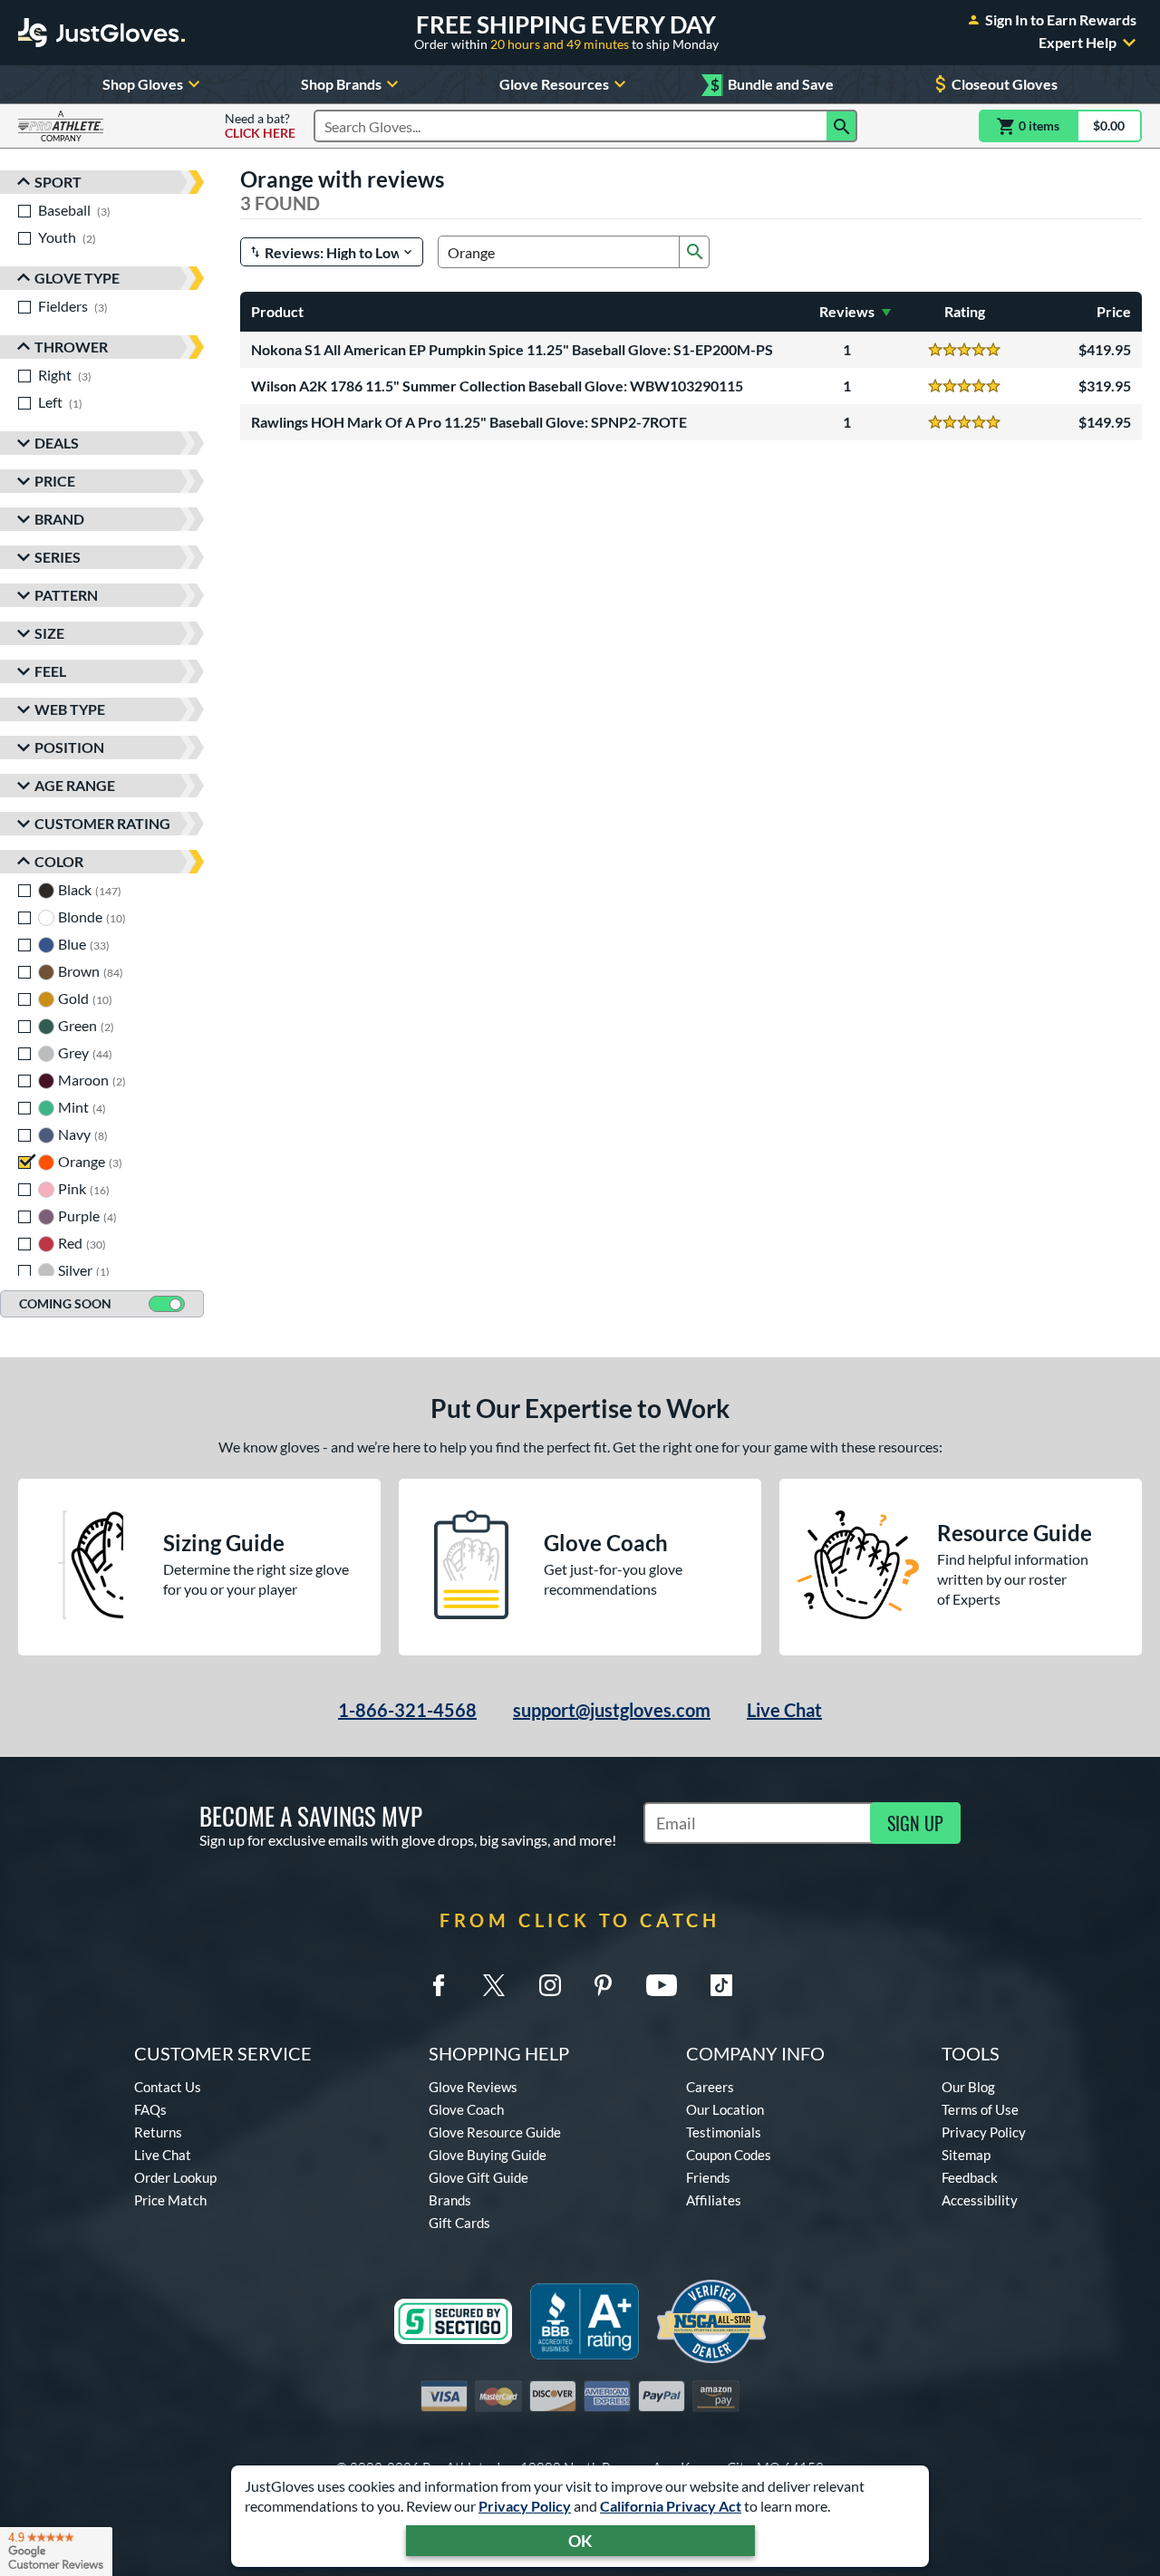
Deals (57, 443)
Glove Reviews (473, 2087)
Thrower (71, 347)
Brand (59, 519)
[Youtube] (662, 1985)
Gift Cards (459, 2223)
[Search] (842, 126)
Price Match (170, 2200)
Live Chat (784, 1710)
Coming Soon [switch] (65, 1303)
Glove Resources (554, 84)
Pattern (66, 595)
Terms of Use (980, 2109)
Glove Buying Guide (488, 2155)
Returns (158, 2132)
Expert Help (1078, 43)
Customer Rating (102, 823)
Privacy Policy (525, 2506)
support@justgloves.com (612, 1710)
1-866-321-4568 (407, 1710)
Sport (58, 182)
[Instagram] (550, 1985)
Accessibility (980, 2200)
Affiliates (714, 2200)
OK (580, 2541)
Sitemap (966, 2155)
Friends (708, 2177)
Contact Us (168, 2087)
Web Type (70, 709)
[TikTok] (721, 1985)
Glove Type (77, 278)
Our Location (725, 2109)
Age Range (75, 785)
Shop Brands (341, 84)
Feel (50, 671)
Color (59, 861)
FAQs (150, 2109)
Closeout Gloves (1005, 84)
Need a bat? (260, 126)
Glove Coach (466, 2109)
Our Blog (968, 2087)
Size (49, 633)
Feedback (970, 2177)
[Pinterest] (603, 1985)
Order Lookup (175, 2177)
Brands (450, 2200)
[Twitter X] (494, 1985)
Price (55, 481)
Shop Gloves (143, 84)
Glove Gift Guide (478, 2177)
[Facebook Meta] (439, 1985)
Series (58, 557)
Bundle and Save (772, 85)
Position (69, 747)
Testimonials (724, 2132)
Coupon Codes (729, 2155)
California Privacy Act (671, 2506)
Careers (710, 2087)
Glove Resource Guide (495, 2132)
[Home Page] (101, 33)
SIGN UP (915, 1823)
